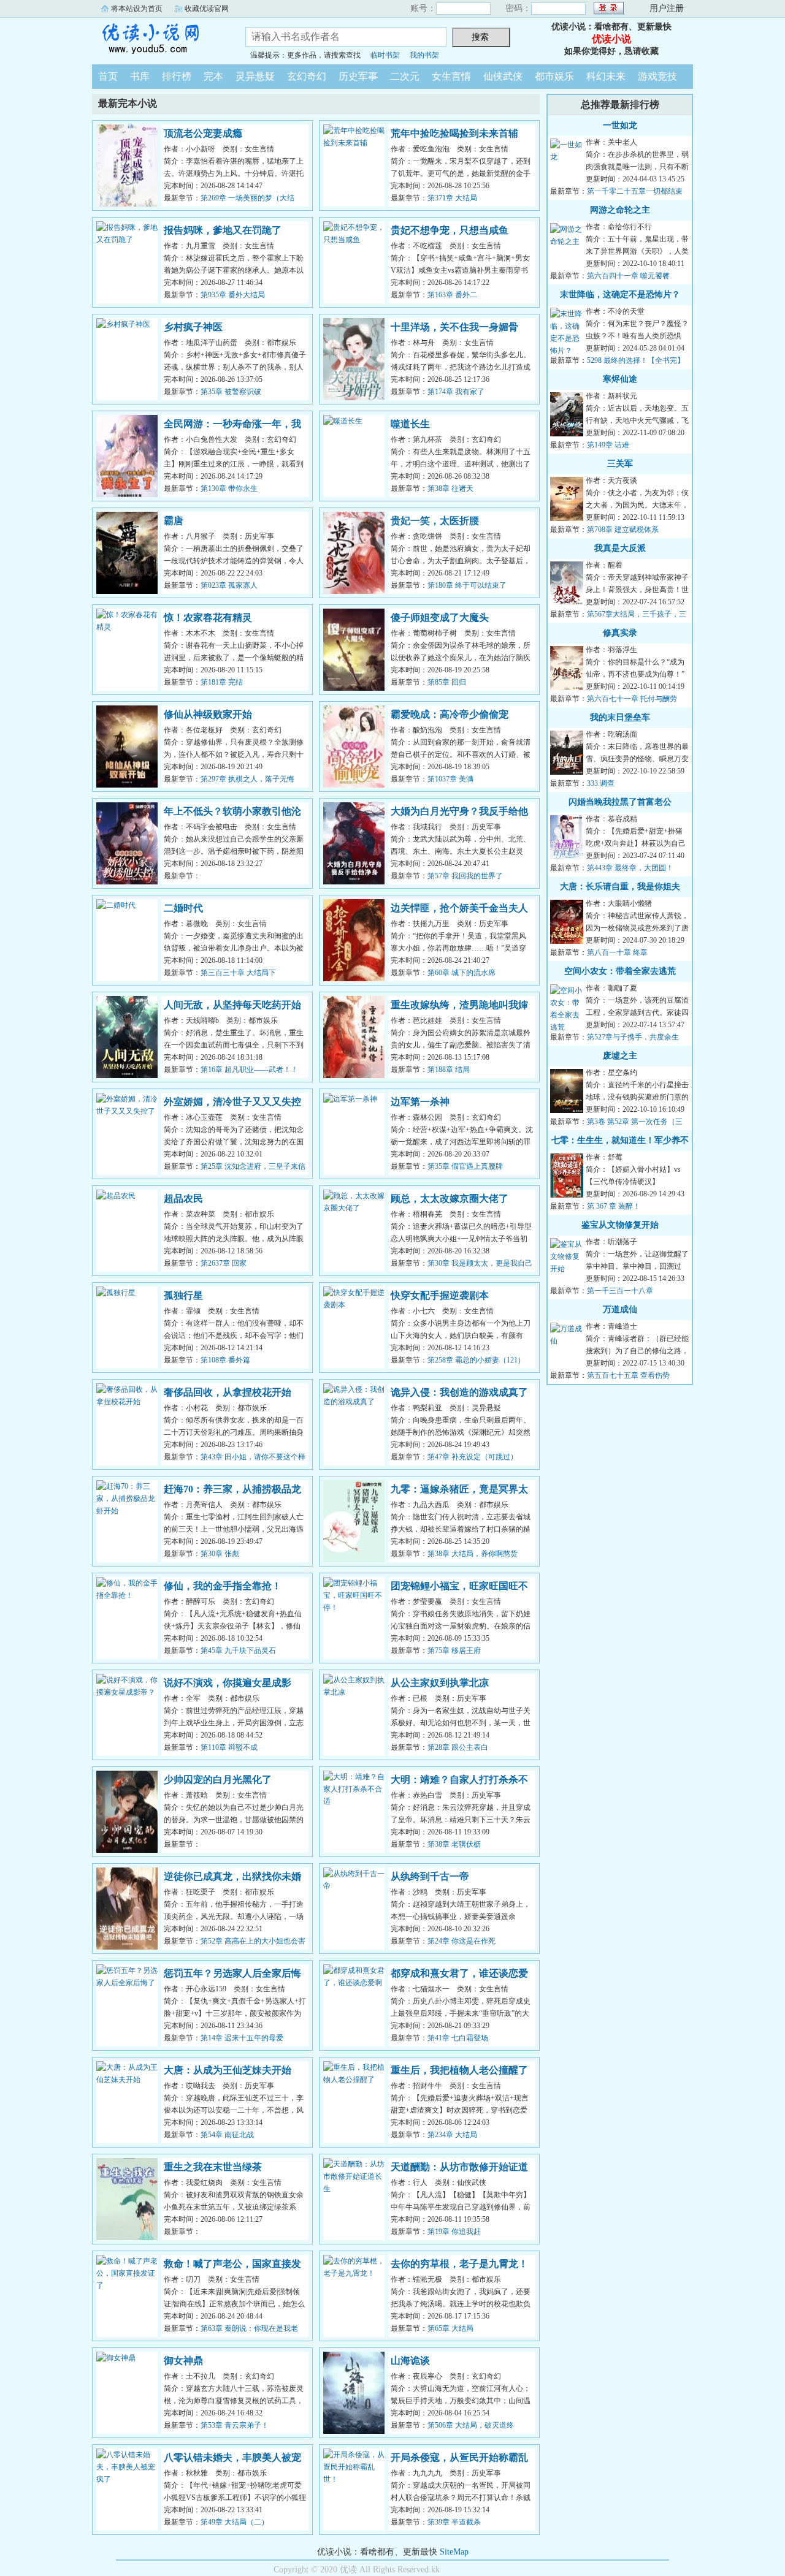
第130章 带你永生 (229, 488)
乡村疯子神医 (193, 327)
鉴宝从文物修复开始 (620, 1225)
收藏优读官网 (207, 9)
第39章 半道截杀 (454, 2522)
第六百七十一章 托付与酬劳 (632, 699)
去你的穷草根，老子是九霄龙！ (459, 2264)
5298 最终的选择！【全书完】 (636, 360)
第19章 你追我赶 (454, 2232)
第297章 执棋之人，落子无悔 (247, 779)
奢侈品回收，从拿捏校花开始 (228, 1392)
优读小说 (159, 39)
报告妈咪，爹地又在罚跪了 (223, 230)
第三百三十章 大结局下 (238, 973)
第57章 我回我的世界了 (465, 876)
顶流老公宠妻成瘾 (203, 133)
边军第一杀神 (420, 1102)
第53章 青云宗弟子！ (235, 2425)
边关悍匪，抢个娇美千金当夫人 (459, 908)
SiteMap (454, 2552)
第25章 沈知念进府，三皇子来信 (253, 1166)
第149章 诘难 (608, 445)
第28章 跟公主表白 (458, 1747)
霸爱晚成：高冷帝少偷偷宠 (450, 714)
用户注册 (667, 8)
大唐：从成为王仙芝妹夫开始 (228, 2070)
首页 (108, 76)
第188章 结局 (449, 1070)
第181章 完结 (222, 682)
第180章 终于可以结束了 (467, 585)
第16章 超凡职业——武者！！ (249, 1070)
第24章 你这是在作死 (461, 1941)
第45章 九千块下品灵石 (238, 1651)
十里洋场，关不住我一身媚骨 (454, 327)
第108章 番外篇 (225, 1360)
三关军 (620, 464)
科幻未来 (606, 76)
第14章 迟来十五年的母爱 (242, 2038)
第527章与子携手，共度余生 (633, 1037)
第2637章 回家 (224, 1263)
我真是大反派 (620, 548)
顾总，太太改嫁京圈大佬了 (450, 1199)
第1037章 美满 (450, 779)
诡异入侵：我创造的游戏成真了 (459, 1392)
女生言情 (451, 76)
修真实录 (620, 633)
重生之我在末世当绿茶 (213, 2167)
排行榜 (177, 76)
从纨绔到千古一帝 (430, 1876)
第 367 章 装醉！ (614, 1206)
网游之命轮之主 (620, 210)
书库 (140, 76)
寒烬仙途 (620, 379)
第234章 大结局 (452, 2135)
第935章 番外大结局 (233, 295)
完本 (213, 76)
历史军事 (358, 76)
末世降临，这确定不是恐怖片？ (620, 294)
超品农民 (183, 1199)
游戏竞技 (657, 76)
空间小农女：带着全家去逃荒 (620, 971)
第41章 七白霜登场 (458, 2038)
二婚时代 (183, 908)
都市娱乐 (554, 76)
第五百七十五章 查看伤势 (628, 1375)
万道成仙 (620, 1309)
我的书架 (424, 55)
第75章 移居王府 (454, 1651)
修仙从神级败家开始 (208, 714)
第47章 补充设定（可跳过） (473, 1457)
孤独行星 (183, 1295)
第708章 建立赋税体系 (623, 530)
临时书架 (385, 55)
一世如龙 (620, 125)
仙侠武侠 (503, 76)
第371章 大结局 (452, 198)
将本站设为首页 (137, 9)
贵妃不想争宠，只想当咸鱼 (450, 230)
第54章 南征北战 (227, 2135)
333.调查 (601, 783)
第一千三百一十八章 (620, 1291)
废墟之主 (620, 1056)
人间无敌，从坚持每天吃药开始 (232, 1005)
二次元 (405, 76)
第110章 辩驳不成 (229, 1747)
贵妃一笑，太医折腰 (435, 521)
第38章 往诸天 (450, 488)
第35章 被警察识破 (231, 392)
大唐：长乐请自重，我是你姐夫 (620, 887)
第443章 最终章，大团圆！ (630, 868)
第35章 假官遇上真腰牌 (465, 1166)
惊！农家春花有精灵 (208, 617)
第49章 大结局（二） (235, 2522)
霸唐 (174, 521)
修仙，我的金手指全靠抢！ (223, 1586)
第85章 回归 (447, 682)
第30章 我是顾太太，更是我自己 (480, 1263)
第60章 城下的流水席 (461, 973)
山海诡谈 (410, 2361)
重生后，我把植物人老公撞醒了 (459, 2070)
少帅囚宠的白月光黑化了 (218, 1780)
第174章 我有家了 (456, 392)
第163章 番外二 (452, 295)
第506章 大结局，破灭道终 (471, 2425)
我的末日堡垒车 (620, 717)
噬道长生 (410, 424)
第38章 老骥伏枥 (454, 1844)
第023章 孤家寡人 (229, 585)
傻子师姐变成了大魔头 (440, 617)
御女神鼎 (183, 2361)
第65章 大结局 (450, 2328)
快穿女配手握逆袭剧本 (440, 1295)
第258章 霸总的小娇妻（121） (476, 1360)
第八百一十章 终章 (617, 952)
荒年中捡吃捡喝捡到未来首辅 (454, 133)
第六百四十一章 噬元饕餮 (628, 276)
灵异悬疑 (255, 76)
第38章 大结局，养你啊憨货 (473, 1554)
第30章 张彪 (220, 1554)
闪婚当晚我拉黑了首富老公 (620, 802)
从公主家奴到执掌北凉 (440, 1683)
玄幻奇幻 (307, 76)
